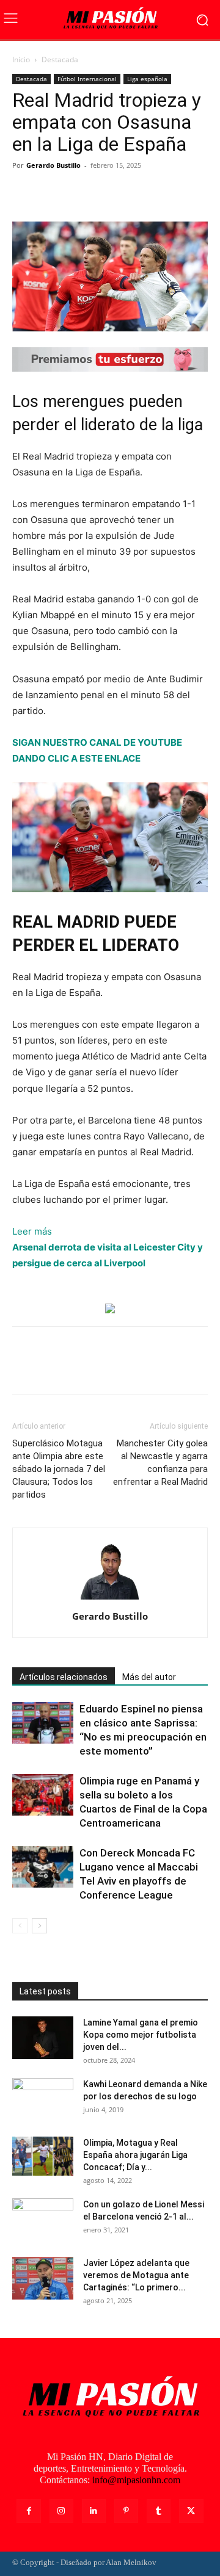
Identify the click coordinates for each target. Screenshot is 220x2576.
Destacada (60, 60)
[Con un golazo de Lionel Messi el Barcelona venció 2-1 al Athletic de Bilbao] (43, 2220)
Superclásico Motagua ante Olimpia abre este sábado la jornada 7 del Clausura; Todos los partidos (59, 1469)
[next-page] (39, 1926)
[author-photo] (110, 1599)
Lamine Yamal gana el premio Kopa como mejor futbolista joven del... (141, 2035)
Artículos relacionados (64, 1677)
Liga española (147, 79)
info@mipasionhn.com (136, 2480)
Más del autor (149, 1677)
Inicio (21, 60)
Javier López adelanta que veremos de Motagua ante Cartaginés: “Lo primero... (136, 2275)
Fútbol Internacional (87, 79)
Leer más (32, 1232)
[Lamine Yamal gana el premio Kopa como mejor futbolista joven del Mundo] (43, 2038)
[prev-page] (20, 1926)
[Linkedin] (94, 2511)
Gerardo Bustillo (53, 165)
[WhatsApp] (109, 193)
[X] (53, 193)
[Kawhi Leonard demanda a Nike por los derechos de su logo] (43, 2099)
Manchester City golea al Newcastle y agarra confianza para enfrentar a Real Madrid (160, 1463)
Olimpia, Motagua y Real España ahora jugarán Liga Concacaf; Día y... (135, 2155)
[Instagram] (61, 2511)
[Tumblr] (159, 2511)
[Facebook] (24, 193)
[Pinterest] (81, 193)
